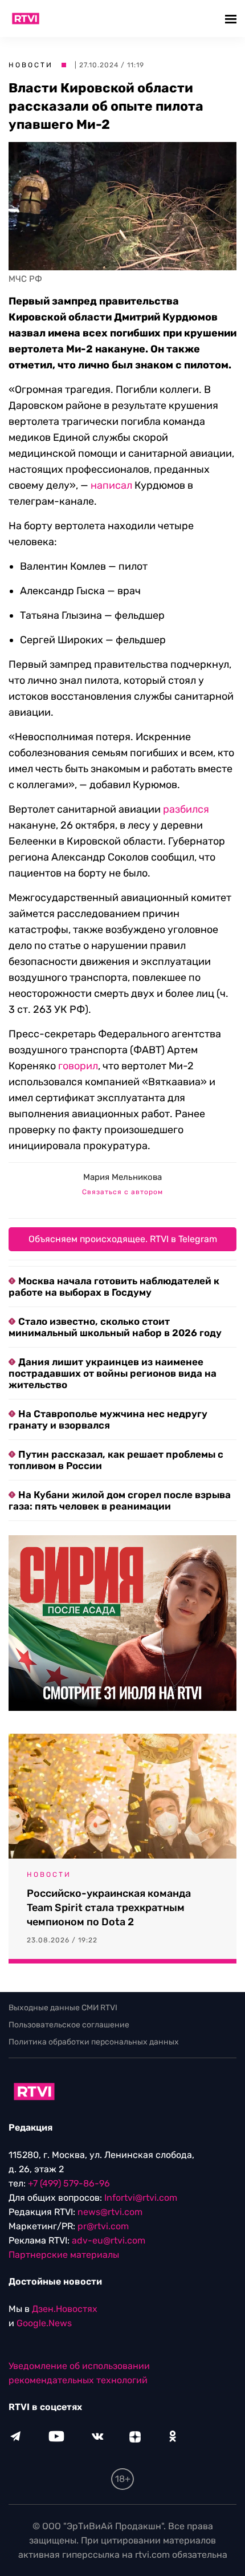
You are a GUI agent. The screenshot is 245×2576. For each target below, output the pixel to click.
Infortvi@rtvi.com (141, 2198)
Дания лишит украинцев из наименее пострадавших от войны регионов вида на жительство (113, 1373)
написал (111, 485)
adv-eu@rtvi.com (109, 2240)
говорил (78, 1066)
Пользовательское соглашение (69, 2025)
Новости (31, 65)
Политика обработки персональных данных (94, 2042)
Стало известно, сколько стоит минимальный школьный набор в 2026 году (115, 1327)
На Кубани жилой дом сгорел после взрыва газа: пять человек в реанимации (120, 1500)
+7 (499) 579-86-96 (69, 2183)
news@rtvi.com (110, 2212)
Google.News (44, 2323)
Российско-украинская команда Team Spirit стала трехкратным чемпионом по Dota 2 (109, 1908)
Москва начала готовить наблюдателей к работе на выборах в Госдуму (114, 1287)
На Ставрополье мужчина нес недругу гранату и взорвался (108, 1419)
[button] (232, 19)
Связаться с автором (122, 1192)
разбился (186, 809)
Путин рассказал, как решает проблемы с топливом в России (116, 1460)
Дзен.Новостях (65, 2309)
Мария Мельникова (122, 1177)
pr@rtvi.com (103, 2226)
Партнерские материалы (64, 2255)
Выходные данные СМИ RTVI (63, 2008)
